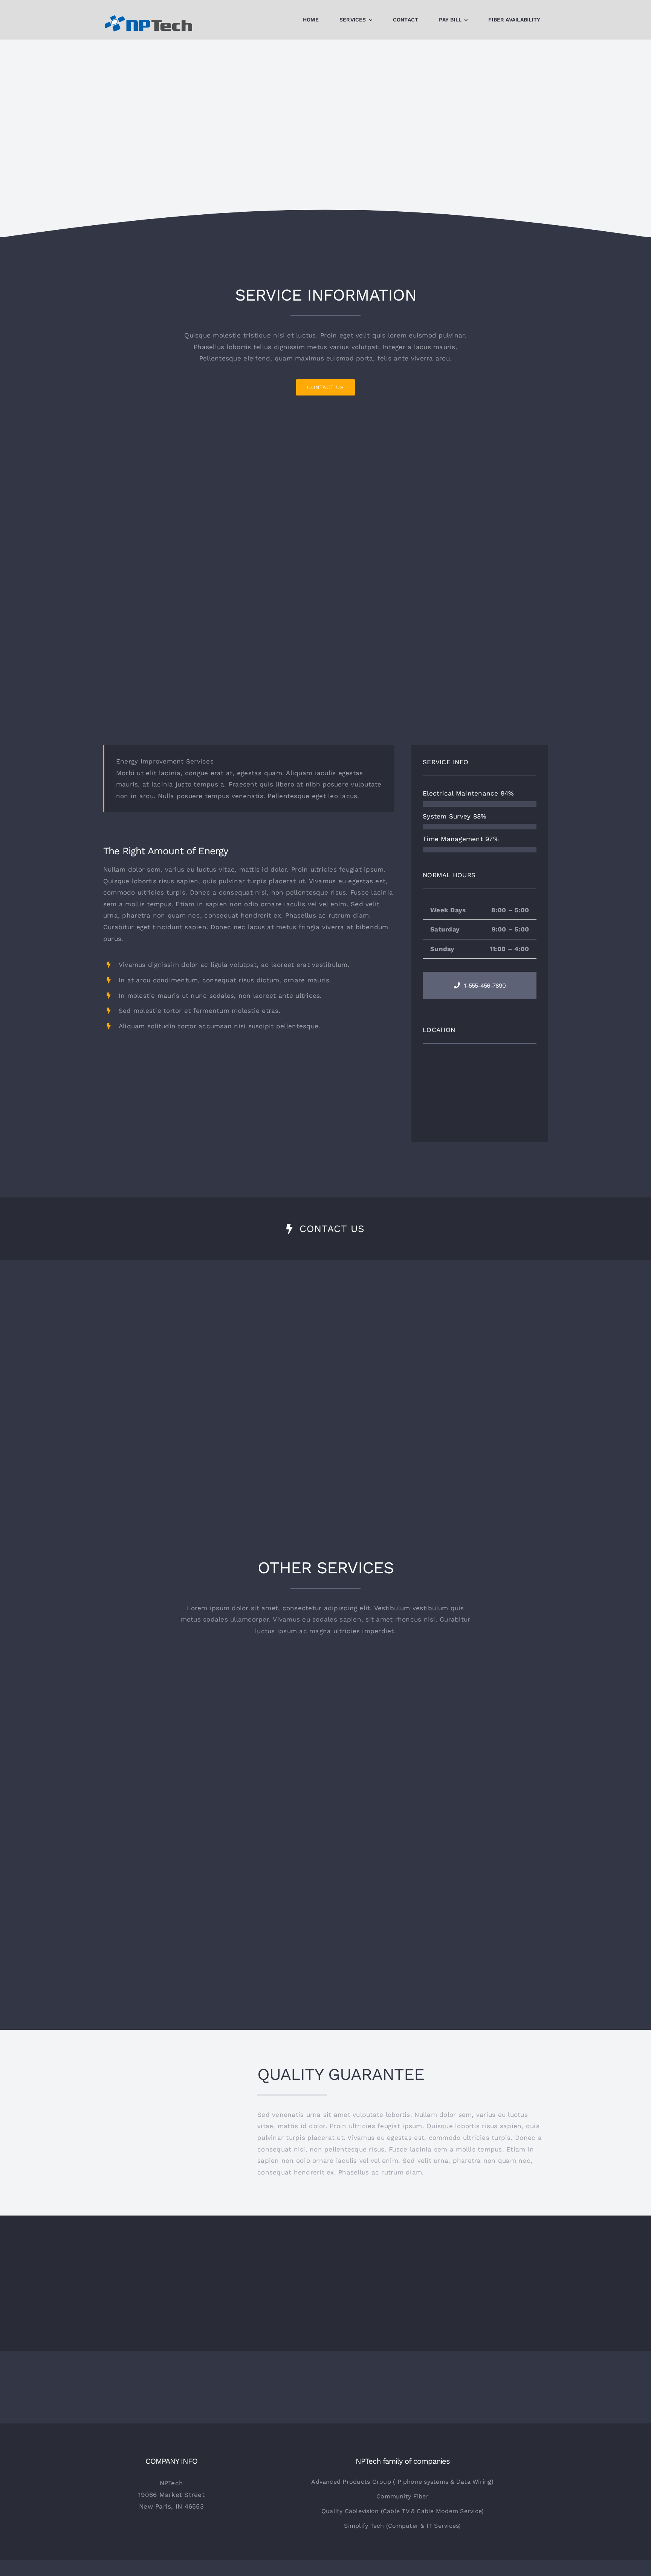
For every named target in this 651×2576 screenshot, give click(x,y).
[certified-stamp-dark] (171, 2086)
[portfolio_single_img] (248, 1051)
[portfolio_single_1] (325, 427)
